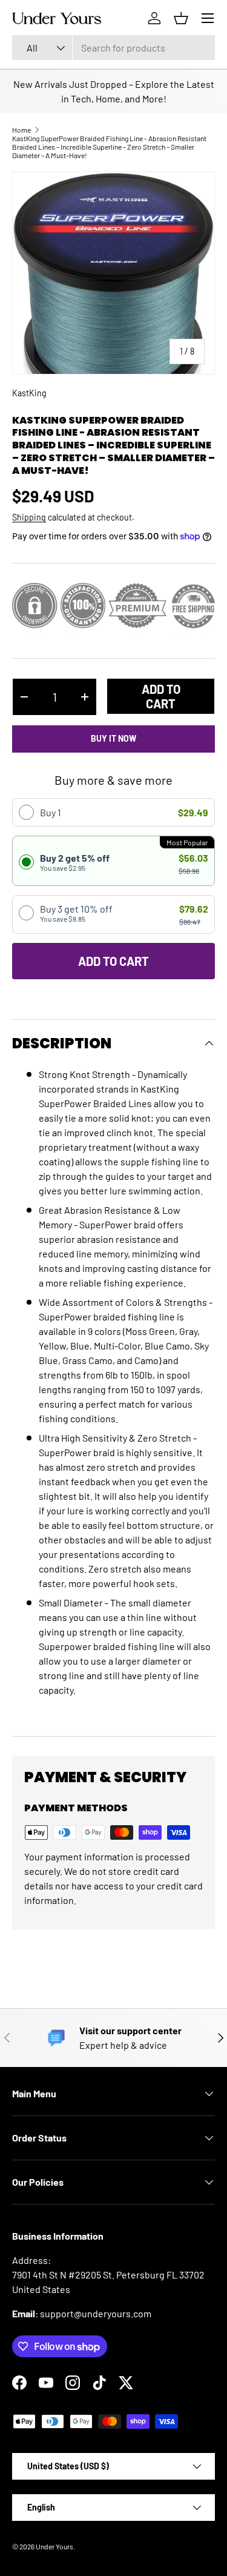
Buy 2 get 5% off (75, 862)
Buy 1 (51, 812)
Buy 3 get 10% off (76, 913)
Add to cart (161, 696)
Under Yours (54, 2546)
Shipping (29, 517)
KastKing (29, 393)
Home (21, 130)
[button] (181, 18)
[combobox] (113, 48)
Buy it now (113, 738)
